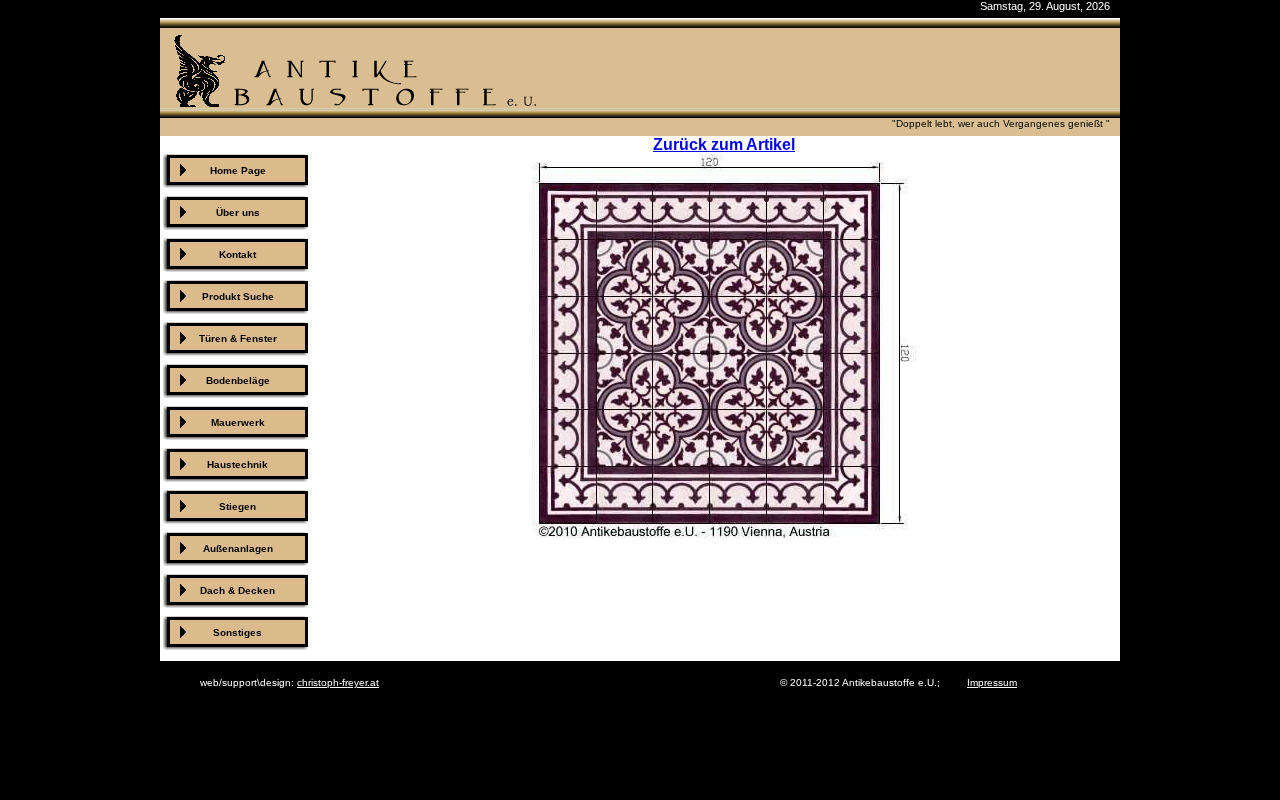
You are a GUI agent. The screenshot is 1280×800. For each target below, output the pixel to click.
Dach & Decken (237, 590)
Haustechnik (237, 464)
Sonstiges (237, 632)
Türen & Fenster (238, 338)
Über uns (238, 212)
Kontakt (237, 254)
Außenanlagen (238, 548)
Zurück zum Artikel (724, 144)
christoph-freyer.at (338, 682)
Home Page (238, 170)
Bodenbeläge (238, 380)
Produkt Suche (238, 296)
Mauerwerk (238, 422)
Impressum (992, 682)
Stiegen (237, 506)
